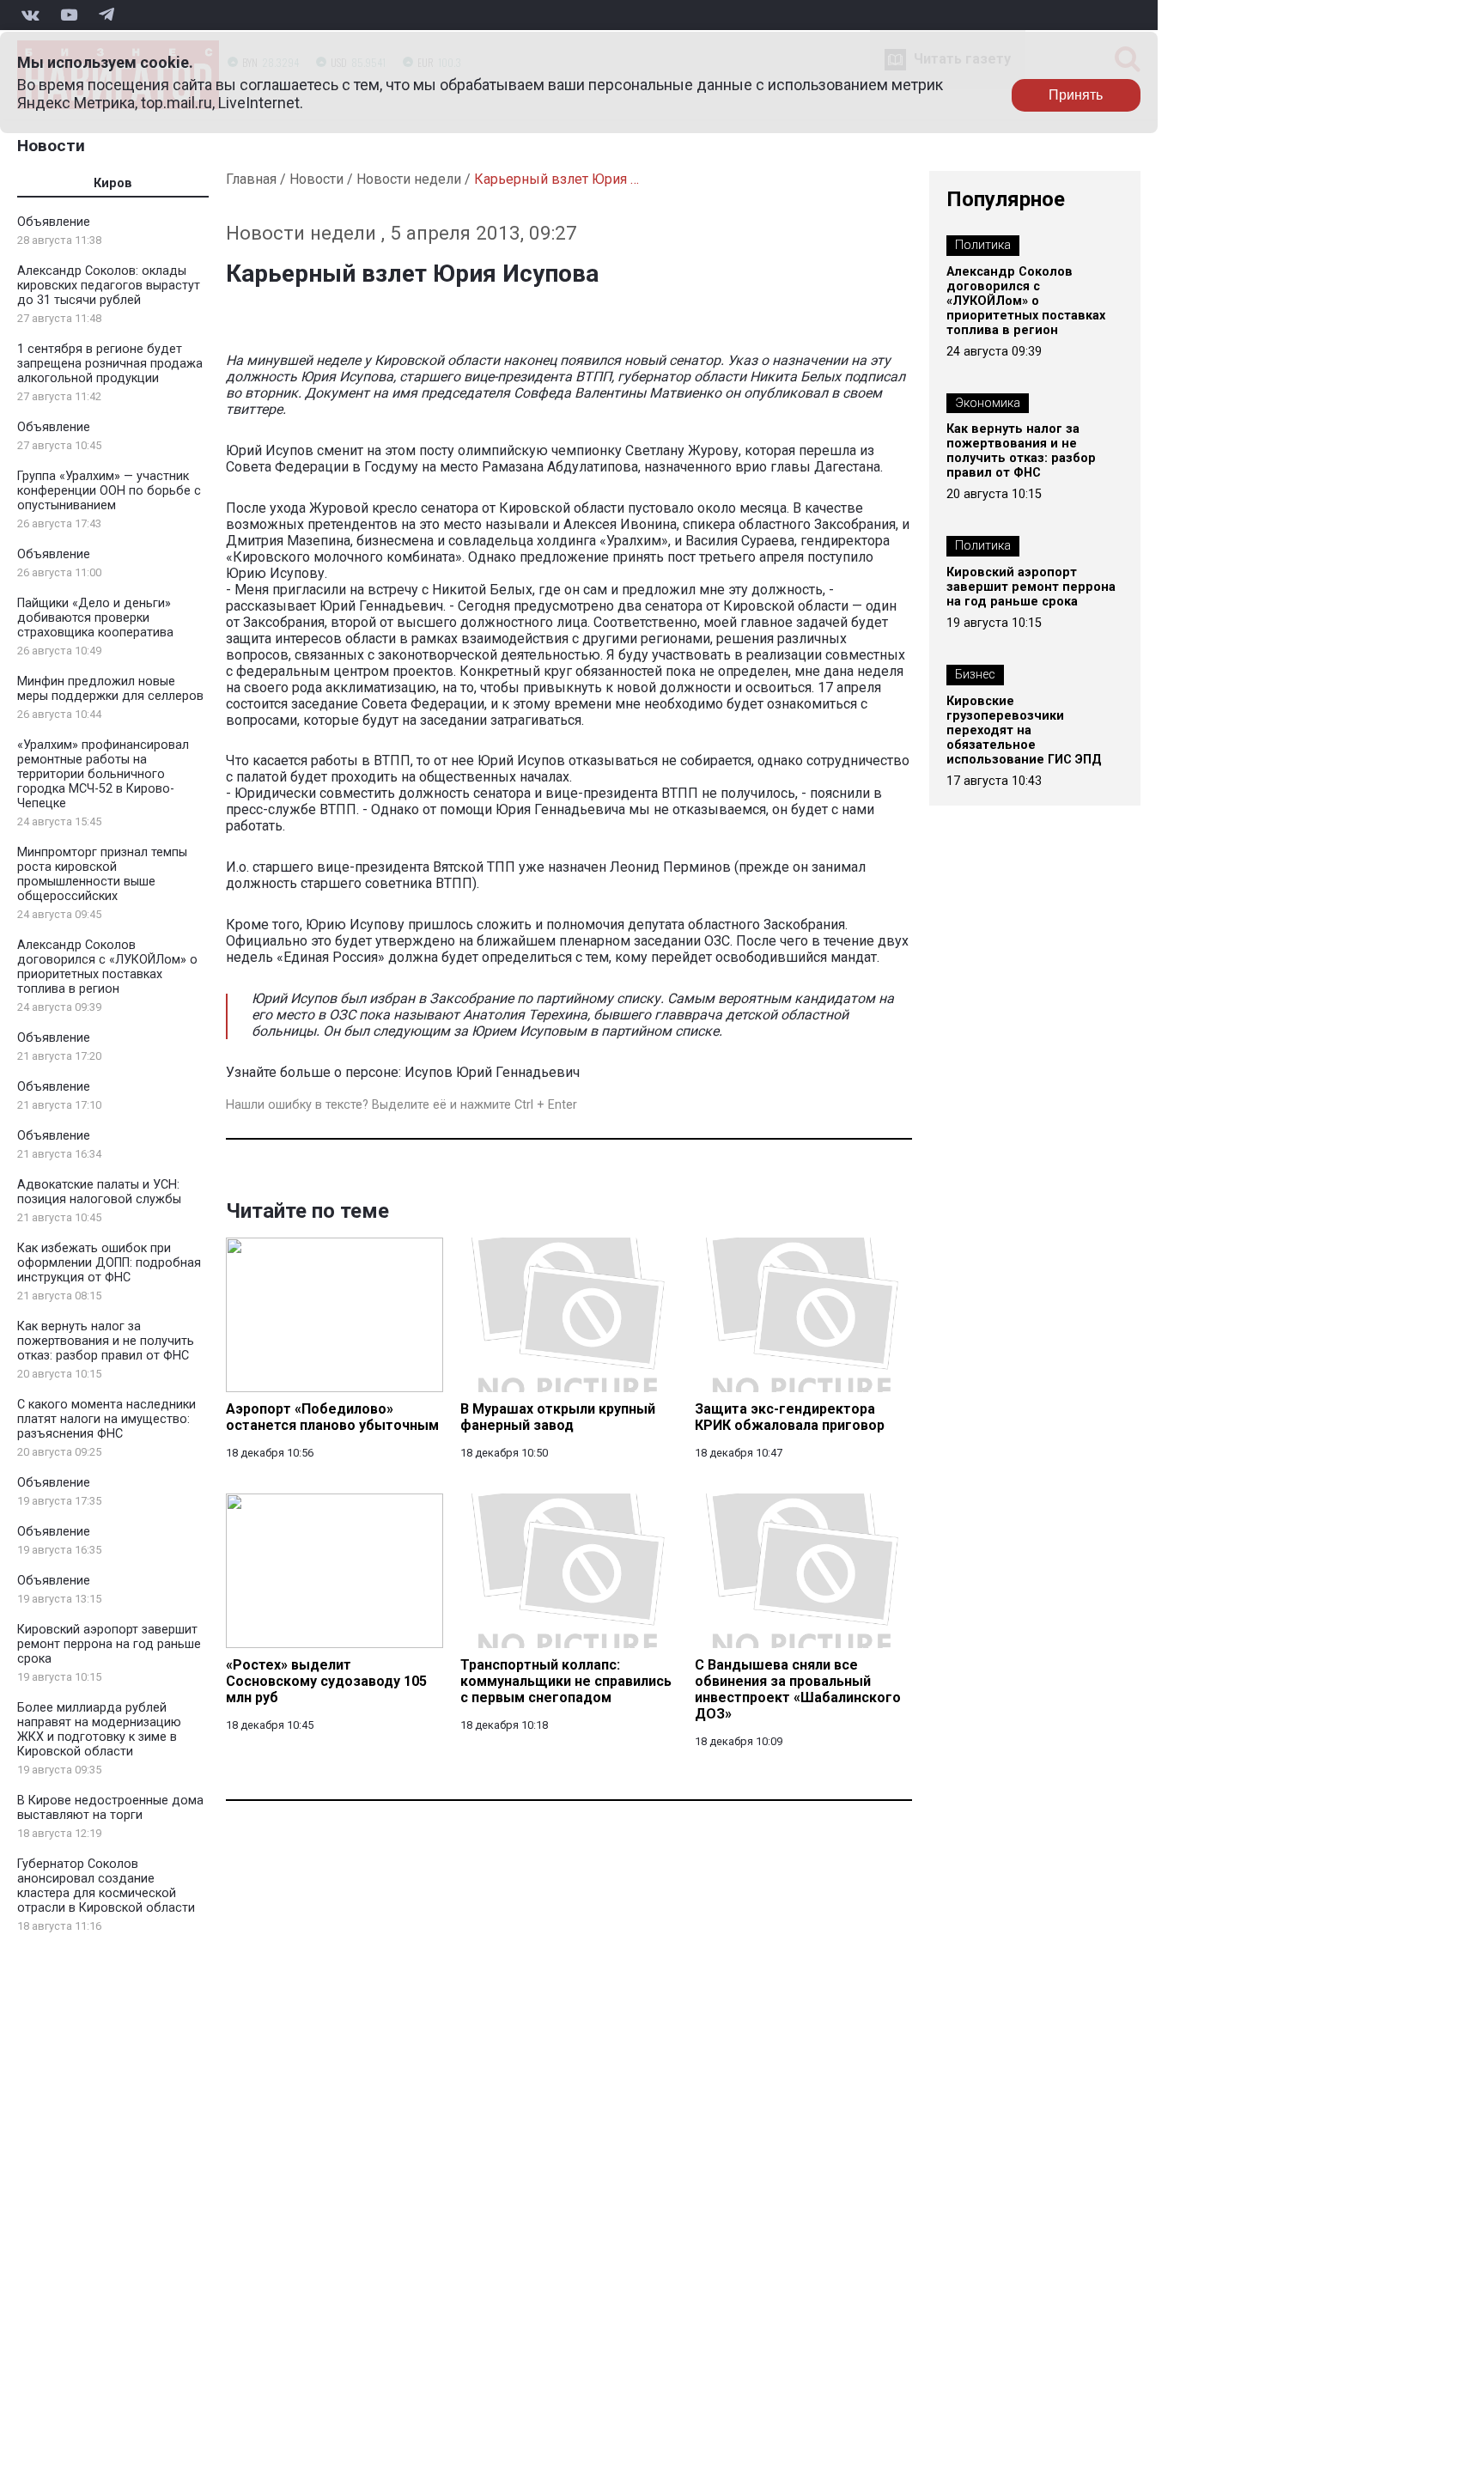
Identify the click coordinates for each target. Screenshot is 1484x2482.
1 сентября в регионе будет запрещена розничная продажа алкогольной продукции (110, 364)
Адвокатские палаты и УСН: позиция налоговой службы (99, 1192)
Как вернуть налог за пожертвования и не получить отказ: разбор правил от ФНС (106, 1341)
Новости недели (409, 179)
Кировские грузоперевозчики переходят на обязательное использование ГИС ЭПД (1024, 730)
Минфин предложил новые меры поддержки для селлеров (110, 689)
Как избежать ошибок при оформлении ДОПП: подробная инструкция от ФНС (109, 1263)
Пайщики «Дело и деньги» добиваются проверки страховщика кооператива (95, 618)
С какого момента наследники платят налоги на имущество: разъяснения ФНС (106, 1419)
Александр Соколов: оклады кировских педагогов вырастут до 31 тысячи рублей (109, 286)
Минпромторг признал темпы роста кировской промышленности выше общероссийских (102, 874)
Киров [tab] (113, 183)
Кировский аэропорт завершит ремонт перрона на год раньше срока (109, 1644)
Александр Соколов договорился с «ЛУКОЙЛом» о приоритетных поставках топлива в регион (107, 967)
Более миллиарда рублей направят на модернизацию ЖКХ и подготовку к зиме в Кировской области (99, 1730)
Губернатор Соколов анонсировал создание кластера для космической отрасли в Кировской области (106, 1886)
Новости (51, 146)
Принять (1076, 95)
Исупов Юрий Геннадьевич (492, 1072)
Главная (251, 179)
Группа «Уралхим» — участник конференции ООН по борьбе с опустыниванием (109, 491)
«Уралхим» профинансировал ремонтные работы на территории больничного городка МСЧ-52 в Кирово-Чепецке (103, 774)
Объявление (54, 222)
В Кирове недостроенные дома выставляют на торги (110, 1808)
